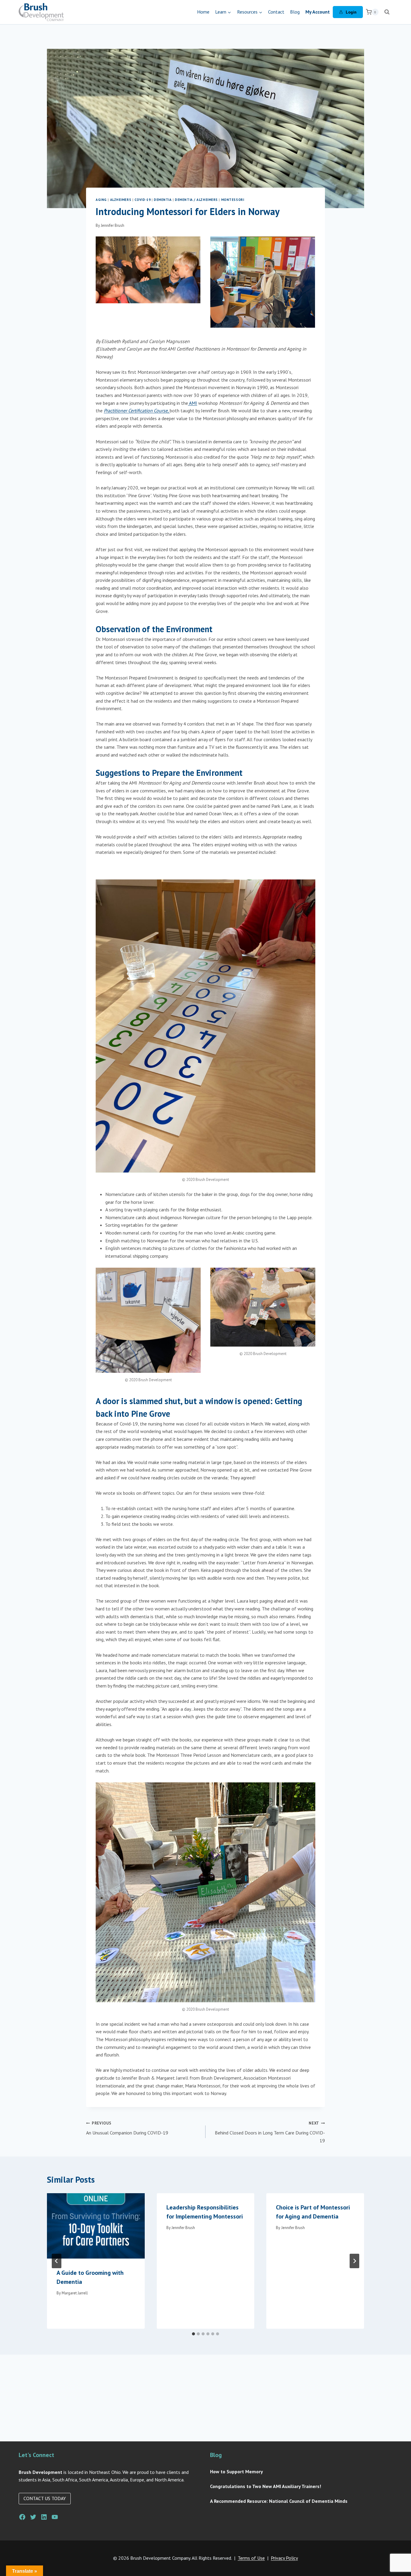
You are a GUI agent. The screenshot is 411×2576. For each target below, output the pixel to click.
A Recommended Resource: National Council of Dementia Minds (279, 2501)
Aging (101, 200)
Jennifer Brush (113, 225)
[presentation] (96, 2226)
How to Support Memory (236, 2471)
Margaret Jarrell (75, 2293)
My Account (318, 12)
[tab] (193, 2334)
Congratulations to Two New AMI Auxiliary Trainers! (266, 2486)
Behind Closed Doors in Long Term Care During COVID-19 (270, 2132)
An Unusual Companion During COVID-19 (127, 2128)
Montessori (233, 200)
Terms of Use (251, 2558)
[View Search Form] (387, 12)
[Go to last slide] (57, 2261)
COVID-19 (142, 200)
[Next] (354, 2261)
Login (351, 12)
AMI (193, 403)
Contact (276, 12)
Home (203, 12)
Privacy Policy (284, 2558)
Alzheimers (121, 200)
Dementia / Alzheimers (196, 200)
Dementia (163, 200)
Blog (295, 12)
